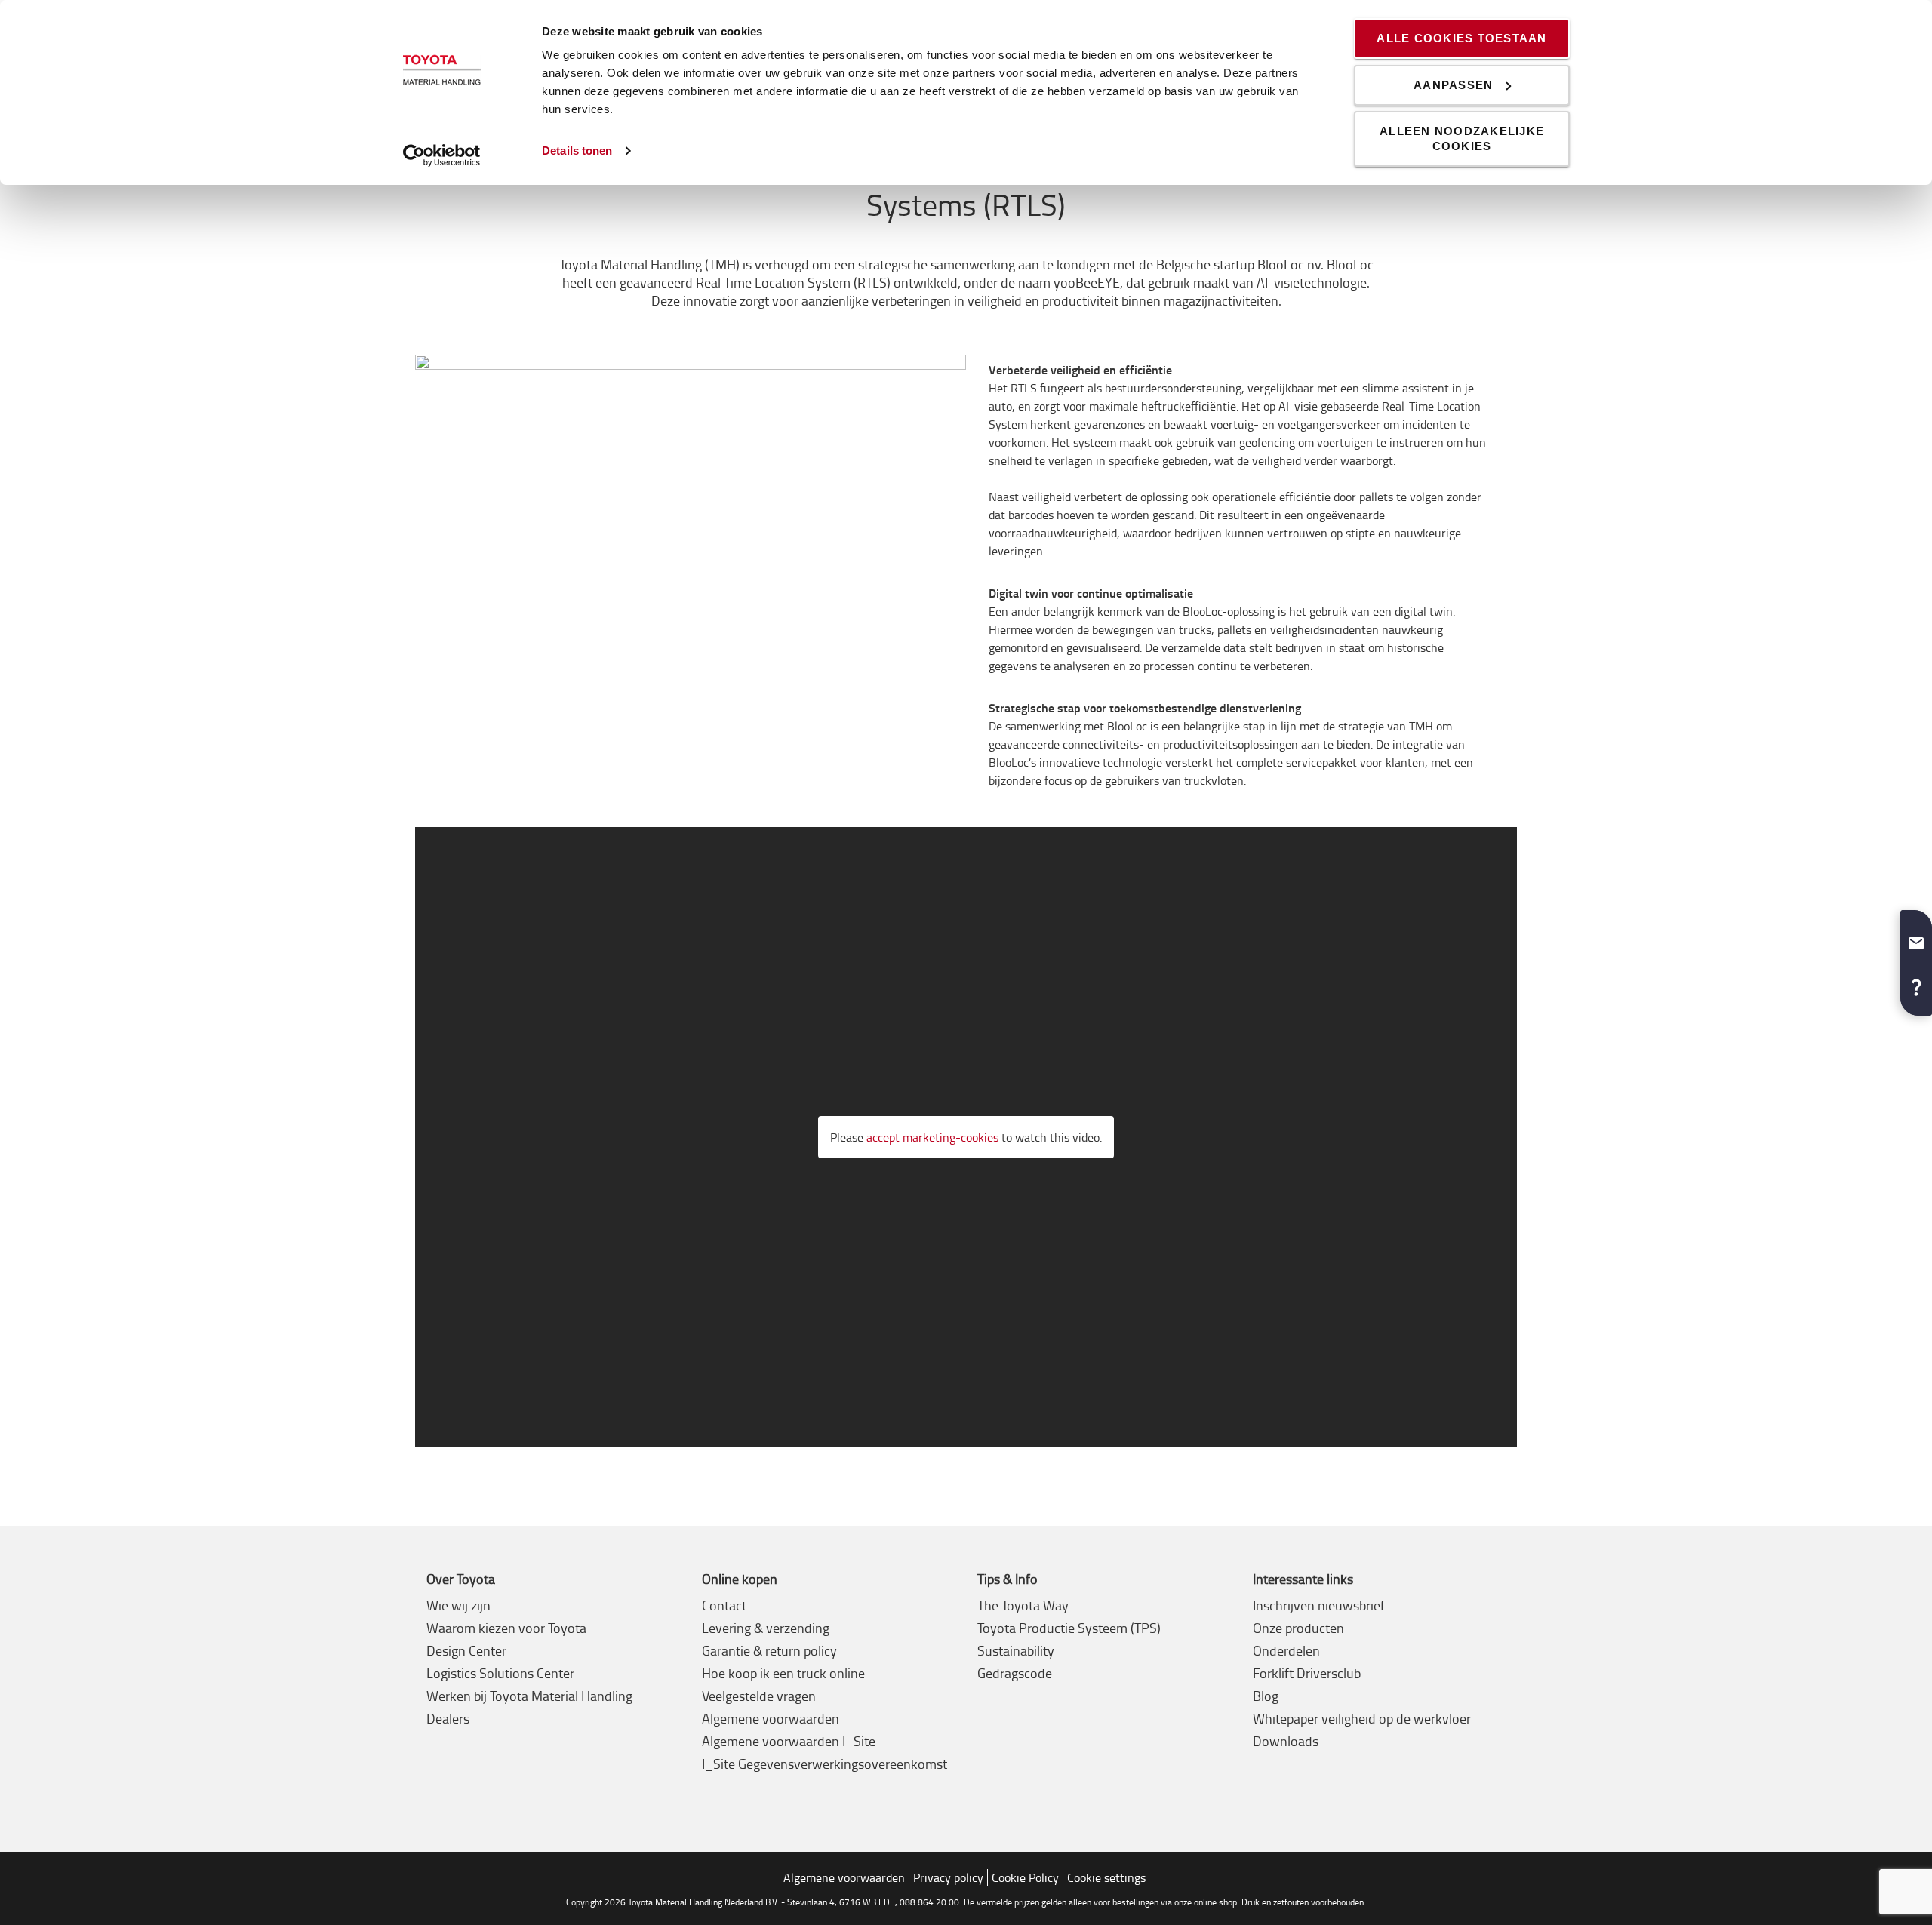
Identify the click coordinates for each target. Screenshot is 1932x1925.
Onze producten (1298, 1628)
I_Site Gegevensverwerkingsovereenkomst (824, 1764)
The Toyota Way (1023, 1605)
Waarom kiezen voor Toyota (506, 1628)
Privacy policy (948, 1877)
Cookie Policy (1025, 1877)
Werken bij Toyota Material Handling (529, 1696)
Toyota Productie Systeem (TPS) (1069, 1628)
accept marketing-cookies (932, 1137)
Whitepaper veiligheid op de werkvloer (1362, 1718)
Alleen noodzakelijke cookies (1462, 138)
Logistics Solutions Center (500, 1673)
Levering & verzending (766, 1628)
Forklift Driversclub (1307, 1673)
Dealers (448, 1718)
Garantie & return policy (769, 1650)
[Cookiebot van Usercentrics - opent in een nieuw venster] (442, 155)
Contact (724, 1605)
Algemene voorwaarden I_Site (789, 1741)
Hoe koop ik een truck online (783, 1673)
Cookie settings (1106, 1877)
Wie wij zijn (458, 1605)
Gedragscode (1015, 1673)
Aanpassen (1453, 85)
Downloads (1286, 1741)
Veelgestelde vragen (759, 1696)
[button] (1916, 937)
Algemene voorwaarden (771, 1718)
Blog (1266, 1696)
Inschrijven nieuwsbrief (1319, 1605)
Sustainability (1016, 1650)
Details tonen (577, 151)
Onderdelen (1286, 1650)
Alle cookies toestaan (1461, 38)
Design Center (466, 1650)
